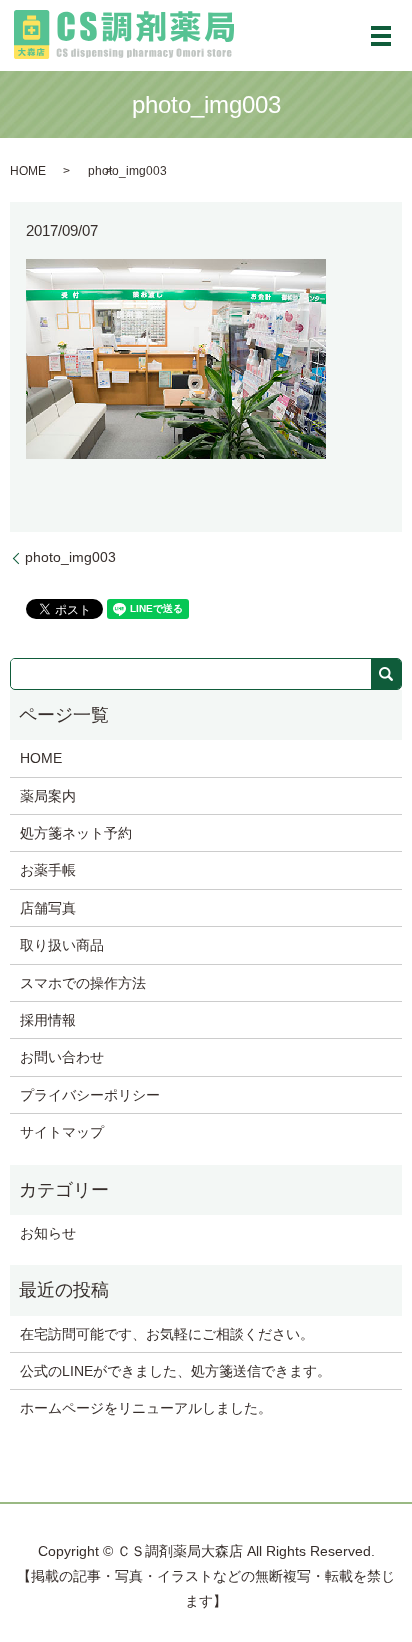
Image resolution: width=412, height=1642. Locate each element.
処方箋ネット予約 (76, 833)
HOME (28, 171)
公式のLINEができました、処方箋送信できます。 (175, 1371)
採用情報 (48, 1020)
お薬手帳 (48, 870)
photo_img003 (70, 557)
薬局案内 (48, 796)
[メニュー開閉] (381, 36)
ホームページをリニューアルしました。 (146, 1408)
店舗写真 (48, 908)
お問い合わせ (62, 1057)
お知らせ (48, 1233)
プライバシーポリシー (90, 1095)
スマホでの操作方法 (83, 983)
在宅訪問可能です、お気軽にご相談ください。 (167, 1334)
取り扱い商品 (62, 945)
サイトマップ (62, 1132)
